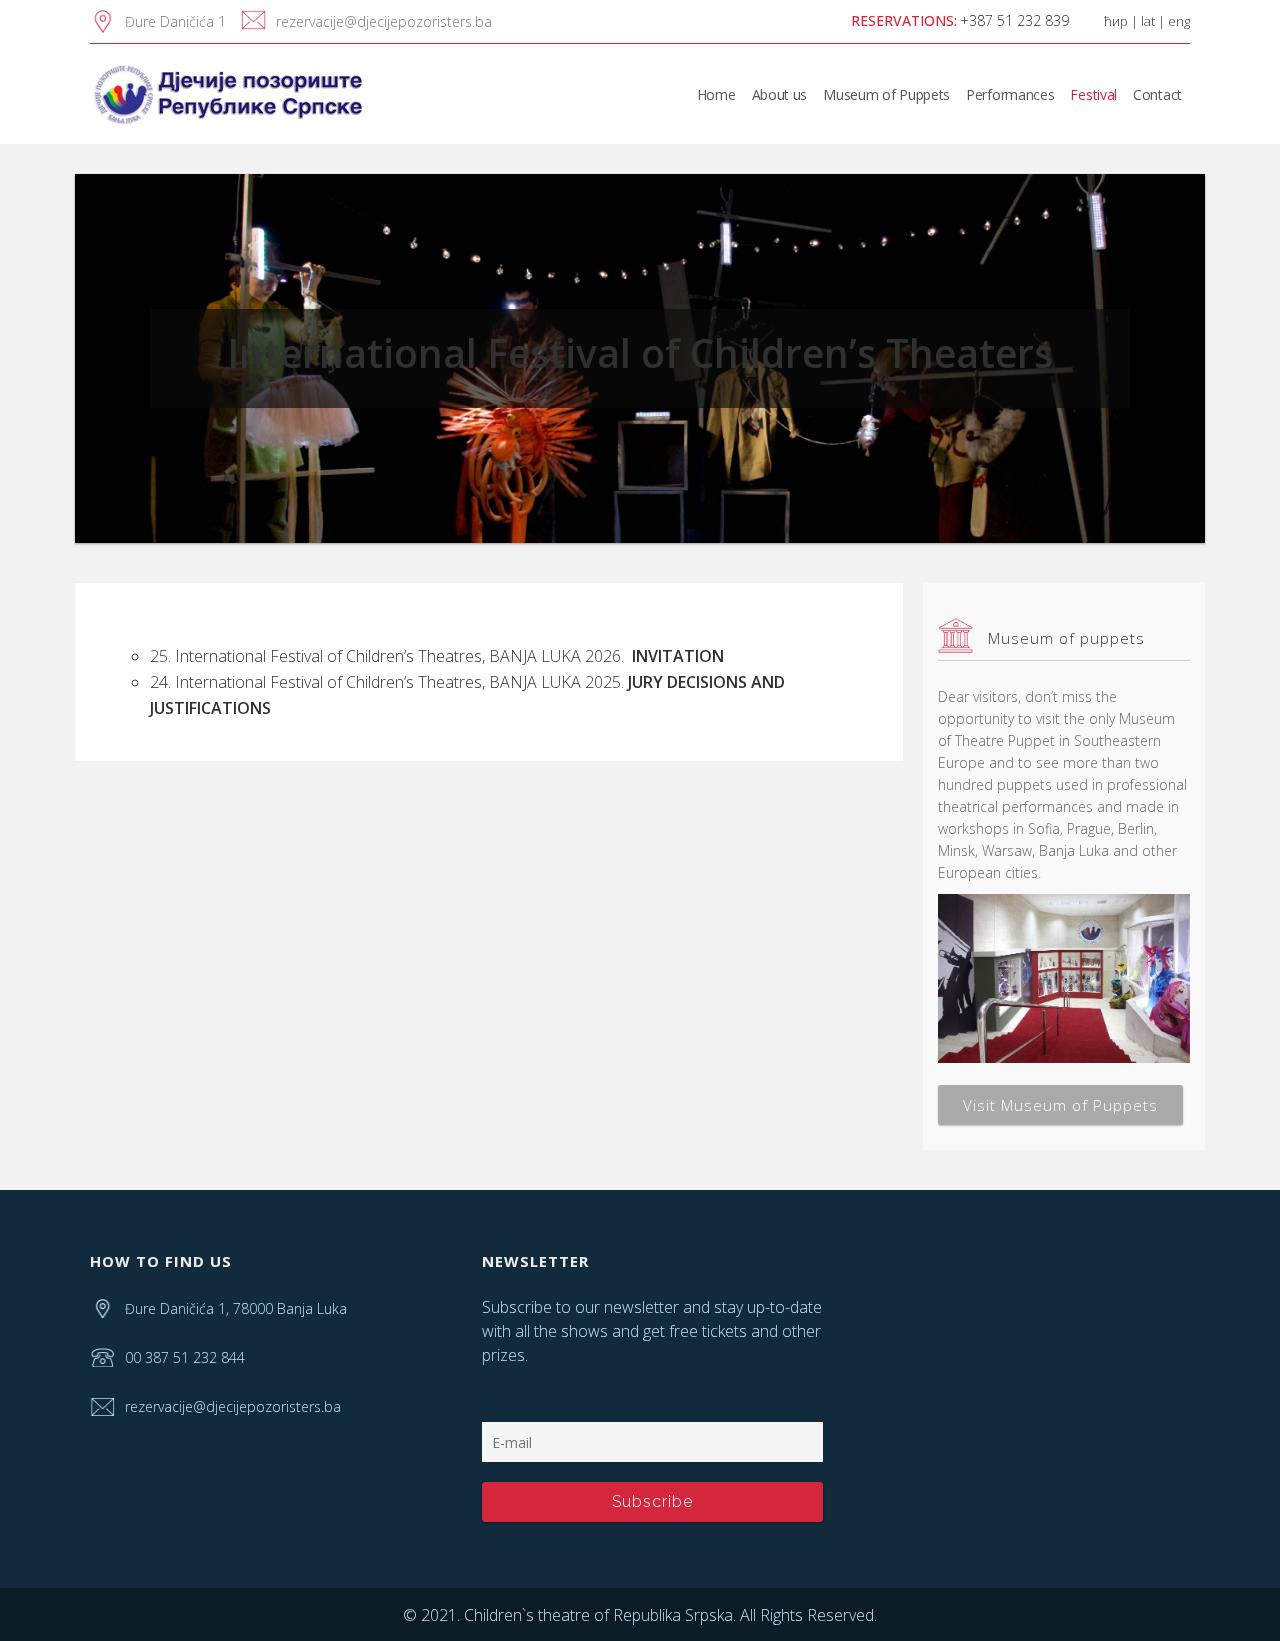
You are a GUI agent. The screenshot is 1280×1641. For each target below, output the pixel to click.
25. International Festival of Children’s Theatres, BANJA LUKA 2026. (437, 656)
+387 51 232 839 (1014, 20)
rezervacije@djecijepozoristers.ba (384, 21)
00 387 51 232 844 (185, 1357)
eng (1179, 21)
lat (1148, 21)
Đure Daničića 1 (175, 21)
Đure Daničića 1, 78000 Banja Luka (236, 1308)
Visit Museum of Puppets (1060, 1105)
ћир (1116, 21)
